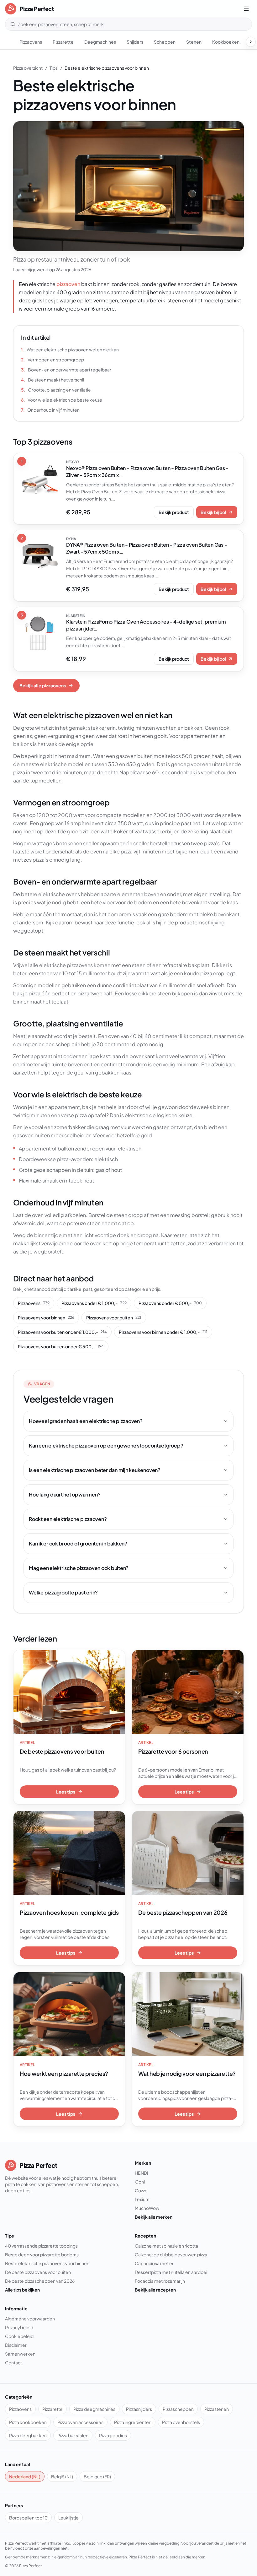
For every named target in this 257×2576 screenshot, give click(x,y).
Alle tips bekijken (22, 2290)
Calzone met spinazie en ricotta (166, 2246)
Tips (54, 68)
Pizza (24, 2566)
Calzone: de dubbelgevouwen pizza (171, 2254)
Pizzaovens (31, 42)
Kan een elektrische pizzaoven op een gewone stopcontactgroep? (106, 1445)
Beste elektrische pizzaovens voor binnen (47, 2263)
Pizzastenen (217, 2409)
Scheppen (165, 42)
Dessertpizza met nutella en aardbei (171, 2272)
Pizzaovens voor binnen (46, 1318)
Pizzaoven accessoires (80, 2422)
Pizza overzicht (28, 68)
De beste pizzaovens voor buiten (38, 2272)
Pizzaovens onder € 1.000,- (94, 1303)
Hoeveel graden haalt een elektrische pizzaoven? (86, 1421)
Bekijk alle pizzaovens (43, 685)
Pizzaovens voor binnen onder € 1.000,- (163, 1332)
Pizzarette (63, 42)
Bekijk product (174, 512)
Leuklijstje (68, 2518)
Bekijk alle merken (154, 2217)
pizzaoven (68, 284)
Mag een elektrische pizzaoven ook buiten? (79, 1568)
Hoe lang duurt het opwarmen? (65, 1494)
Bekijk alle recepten (155, 2290)
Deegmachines (100, 42)
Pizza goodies (113, 2435)
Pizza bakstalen (73, 2435)
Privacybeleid (19, 2327)
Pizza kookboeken (28, 2422)
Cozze (141, 2190)
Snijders (135, 42)
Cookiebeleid (19, 2336)
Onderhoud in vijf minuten (50, 410)
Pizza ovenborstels (181, 2422)
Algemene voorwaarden (30, 2319)
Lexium (142, 2199)
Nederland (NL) (25, 2476)
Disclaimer (16, 2345)
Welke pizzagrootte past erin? (63, 1592)
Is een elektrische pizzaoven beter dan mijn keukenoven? (95, 1470)
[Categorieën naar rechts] (251, 42)
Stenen (194, 42)
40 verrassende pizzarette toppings (41, 2246)
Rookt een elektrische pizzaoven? (68, 1519)
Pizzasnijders (139, 2409)
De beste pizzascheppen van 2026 (40, 2281)
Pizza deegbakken (28, 2435)
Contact (13, 2362)
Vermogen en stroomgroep (52, 360)
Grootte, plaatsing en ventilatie (56, 390)
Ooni (140, 2182)
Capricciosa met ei (154, 2263)
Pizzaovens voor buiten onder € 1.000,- (62, 1332)
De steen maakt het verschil (52, 380)
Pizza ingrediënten (133, 2422)
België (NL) (62, 2476)
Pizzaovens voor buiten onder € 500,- (61, 1346)
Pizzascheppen (178, 2409)
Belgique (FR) (97, 2476)
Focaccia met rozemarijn (160, 2281)
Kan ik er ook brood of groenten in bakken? (78, 1543)
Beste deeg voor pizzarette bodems (42, 2254)
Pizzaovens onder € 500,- (170, 1303)
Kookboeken (226, 42)
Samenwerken (20, 2354)
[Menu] (246, 9)
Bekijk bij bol (213, 512)
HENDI (142, 2173)
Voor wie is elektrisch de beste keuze (62, 400)
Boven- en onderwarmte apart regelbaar (66, 370)
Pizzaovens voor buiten (114, 1318)
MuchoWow (147, 2208)
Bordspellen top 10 (28, 2518)
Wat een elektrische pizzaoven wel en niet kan (70, 349)
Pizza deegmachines (94, 2409)
